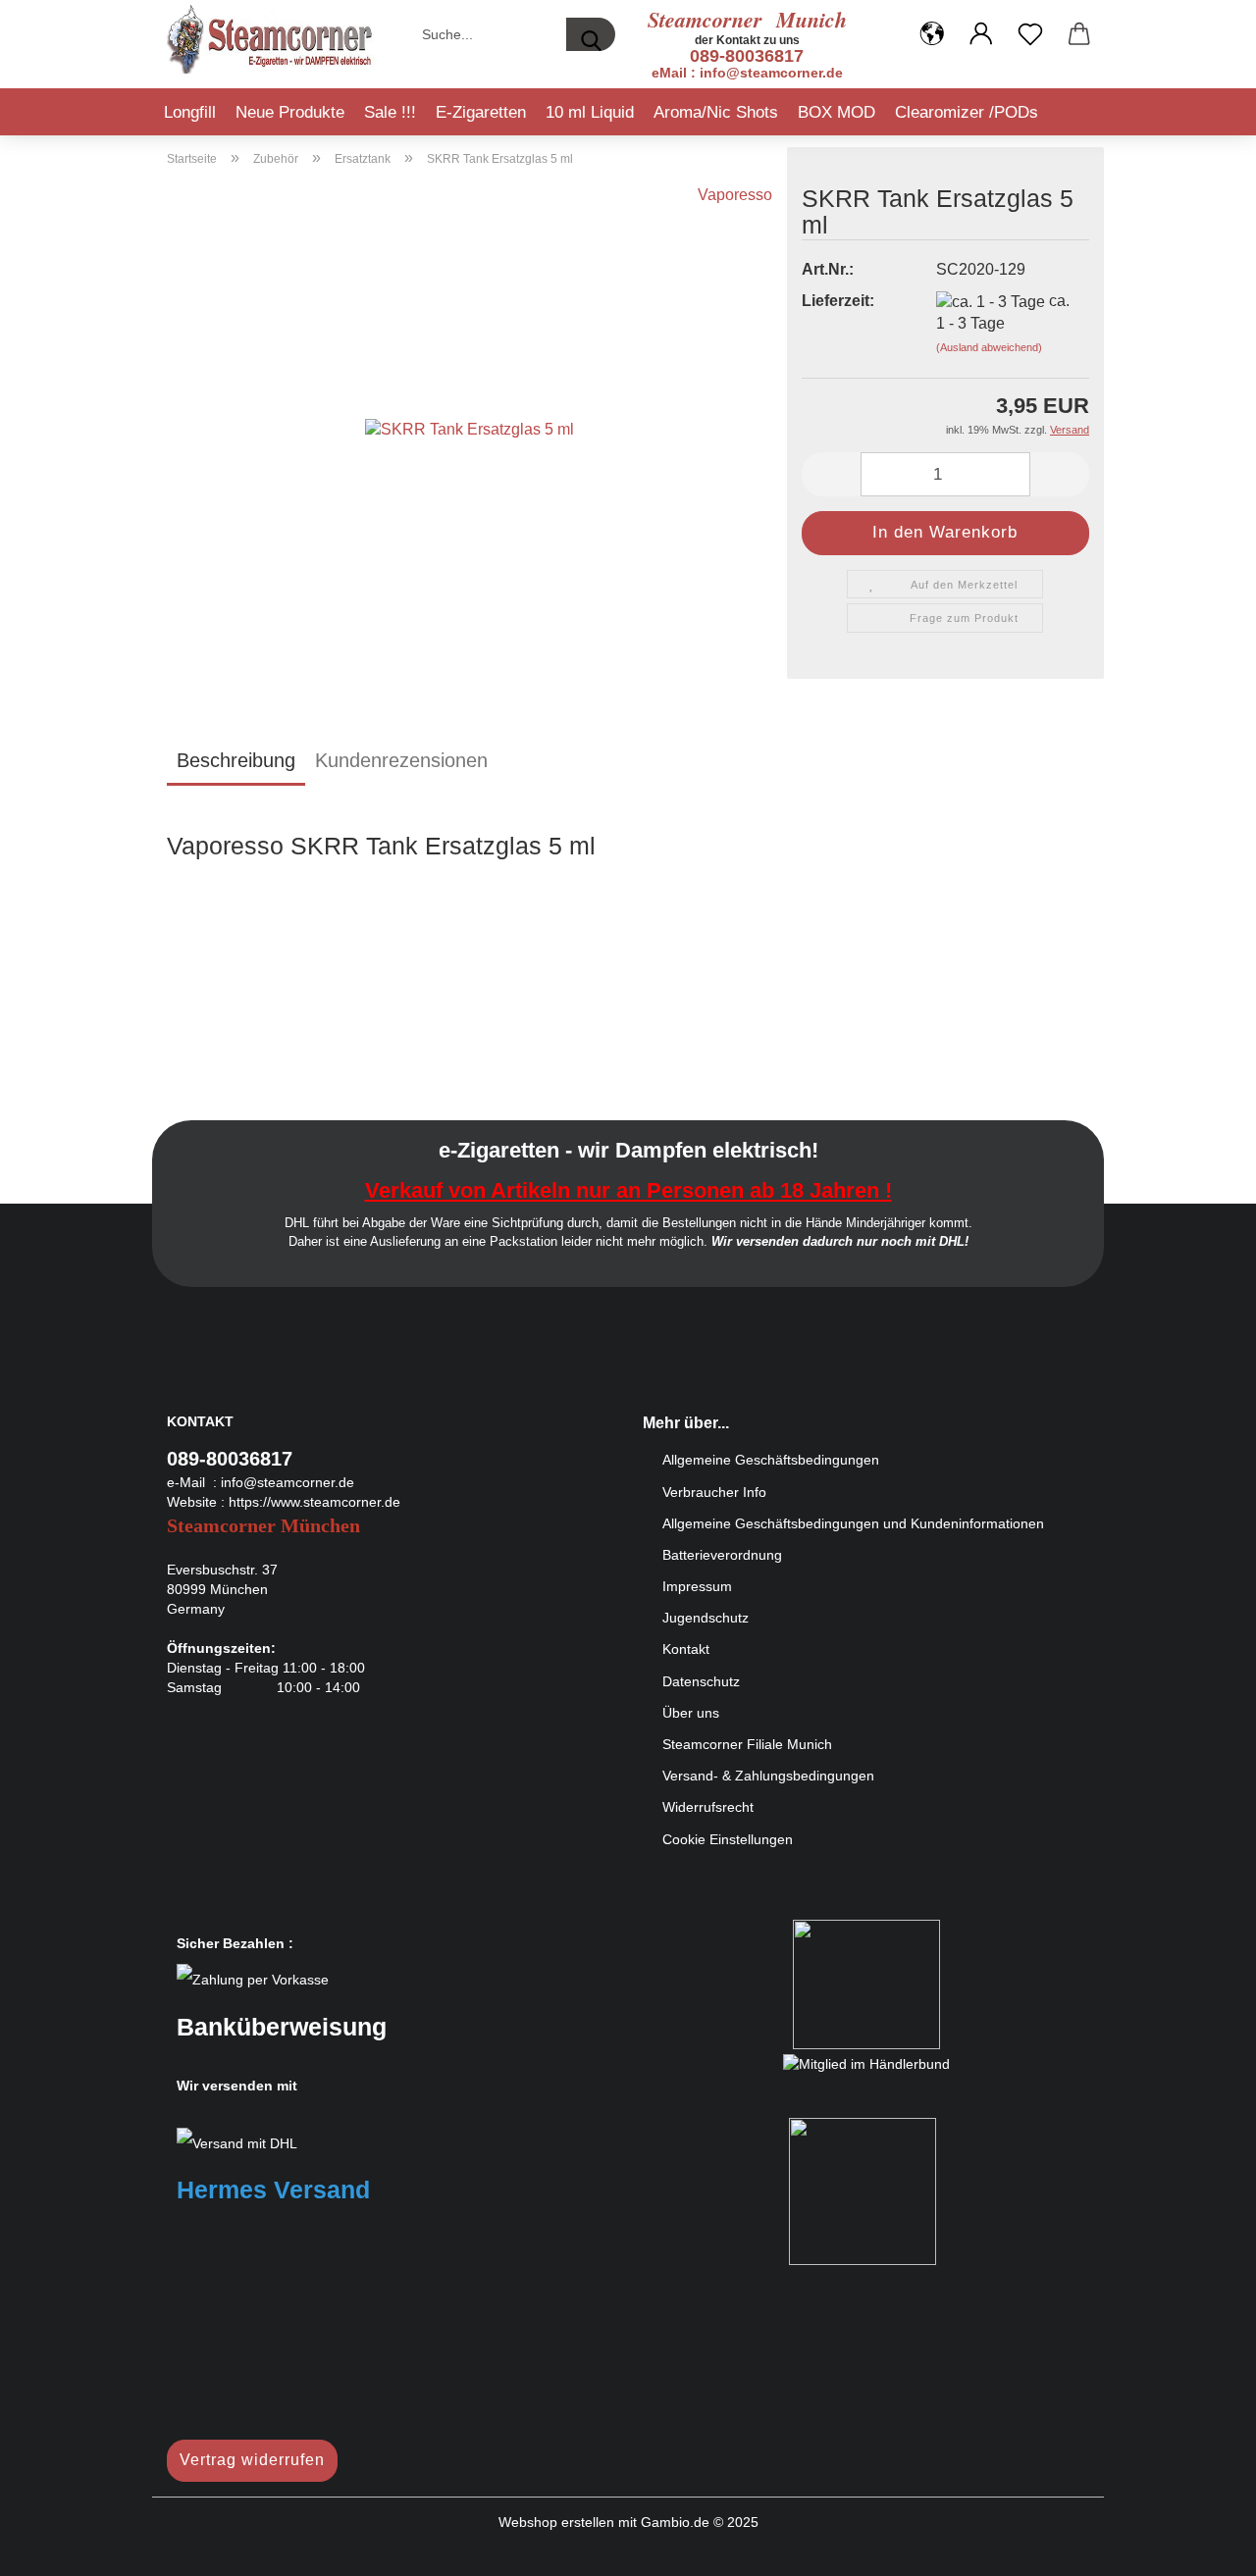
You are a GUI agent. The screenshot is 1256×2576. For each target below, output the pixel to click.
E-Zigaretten (481, 112)
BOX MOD (837, 112)
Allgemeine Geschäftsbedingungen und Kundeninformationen (853, 1523)
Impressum (697, 1586)
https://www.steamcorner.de (314, 1502)
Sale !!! (390, 112)
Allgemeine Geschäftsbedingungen (771, 1460)
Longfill (190, 112)
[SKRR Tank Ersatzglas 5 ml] (470, 428)
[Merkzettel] (1030, 34)
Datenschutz (701, 1681)
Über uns (691, 1713)
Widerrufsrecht (708, 1807)
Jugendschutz (706, 1618)
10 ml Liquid (590, 112)
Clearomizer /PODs (967, 112)
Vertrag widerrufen (252, 2460)
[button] (932, 34)
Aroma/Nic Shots (716, 112)
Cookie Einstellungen (728, 1839)
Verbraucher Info (714, 1492)
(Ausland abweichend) (989, 347)
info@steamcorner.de (288, 1482)
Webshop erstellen (556, 2522)
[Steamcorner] (271, 39)
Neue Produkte (290, 112)
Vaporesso (735, 195)
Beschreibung (236, 760)
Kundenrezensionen (401, 760)
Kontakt (686, 1649)
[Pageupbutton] (1202, 2547)
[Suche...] (591, 34)
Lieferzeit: (838, 301)
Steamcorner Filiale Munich (747, 1744)
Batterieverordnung (722, 1555)
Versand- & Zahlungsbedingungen (768, 1776)
